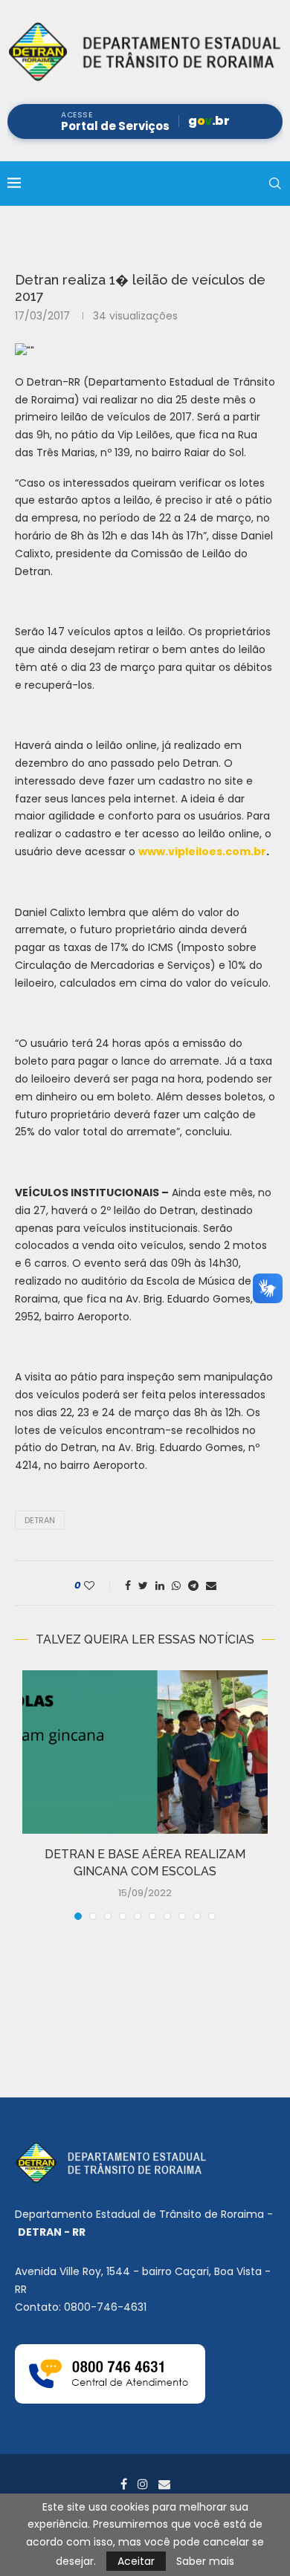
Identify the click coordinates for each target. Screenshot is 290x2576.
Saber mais (205, 2561)
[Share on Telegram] (193, 1586)
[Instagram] (143, 2484)
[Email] (164, 2484)
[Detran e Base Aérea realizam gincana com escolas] (145, 1752)
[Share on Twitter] (143, 1586)
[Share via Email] (211, 1586)
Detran (40, 1520)
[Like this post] (99, 1586)
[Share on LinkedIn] (160, 1586)
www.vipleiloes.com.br (202, 851)
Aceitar (136, 2561)
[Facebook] (124, 2484)
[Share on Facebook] (128, 1586)
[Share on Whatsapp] (176, 1586)
